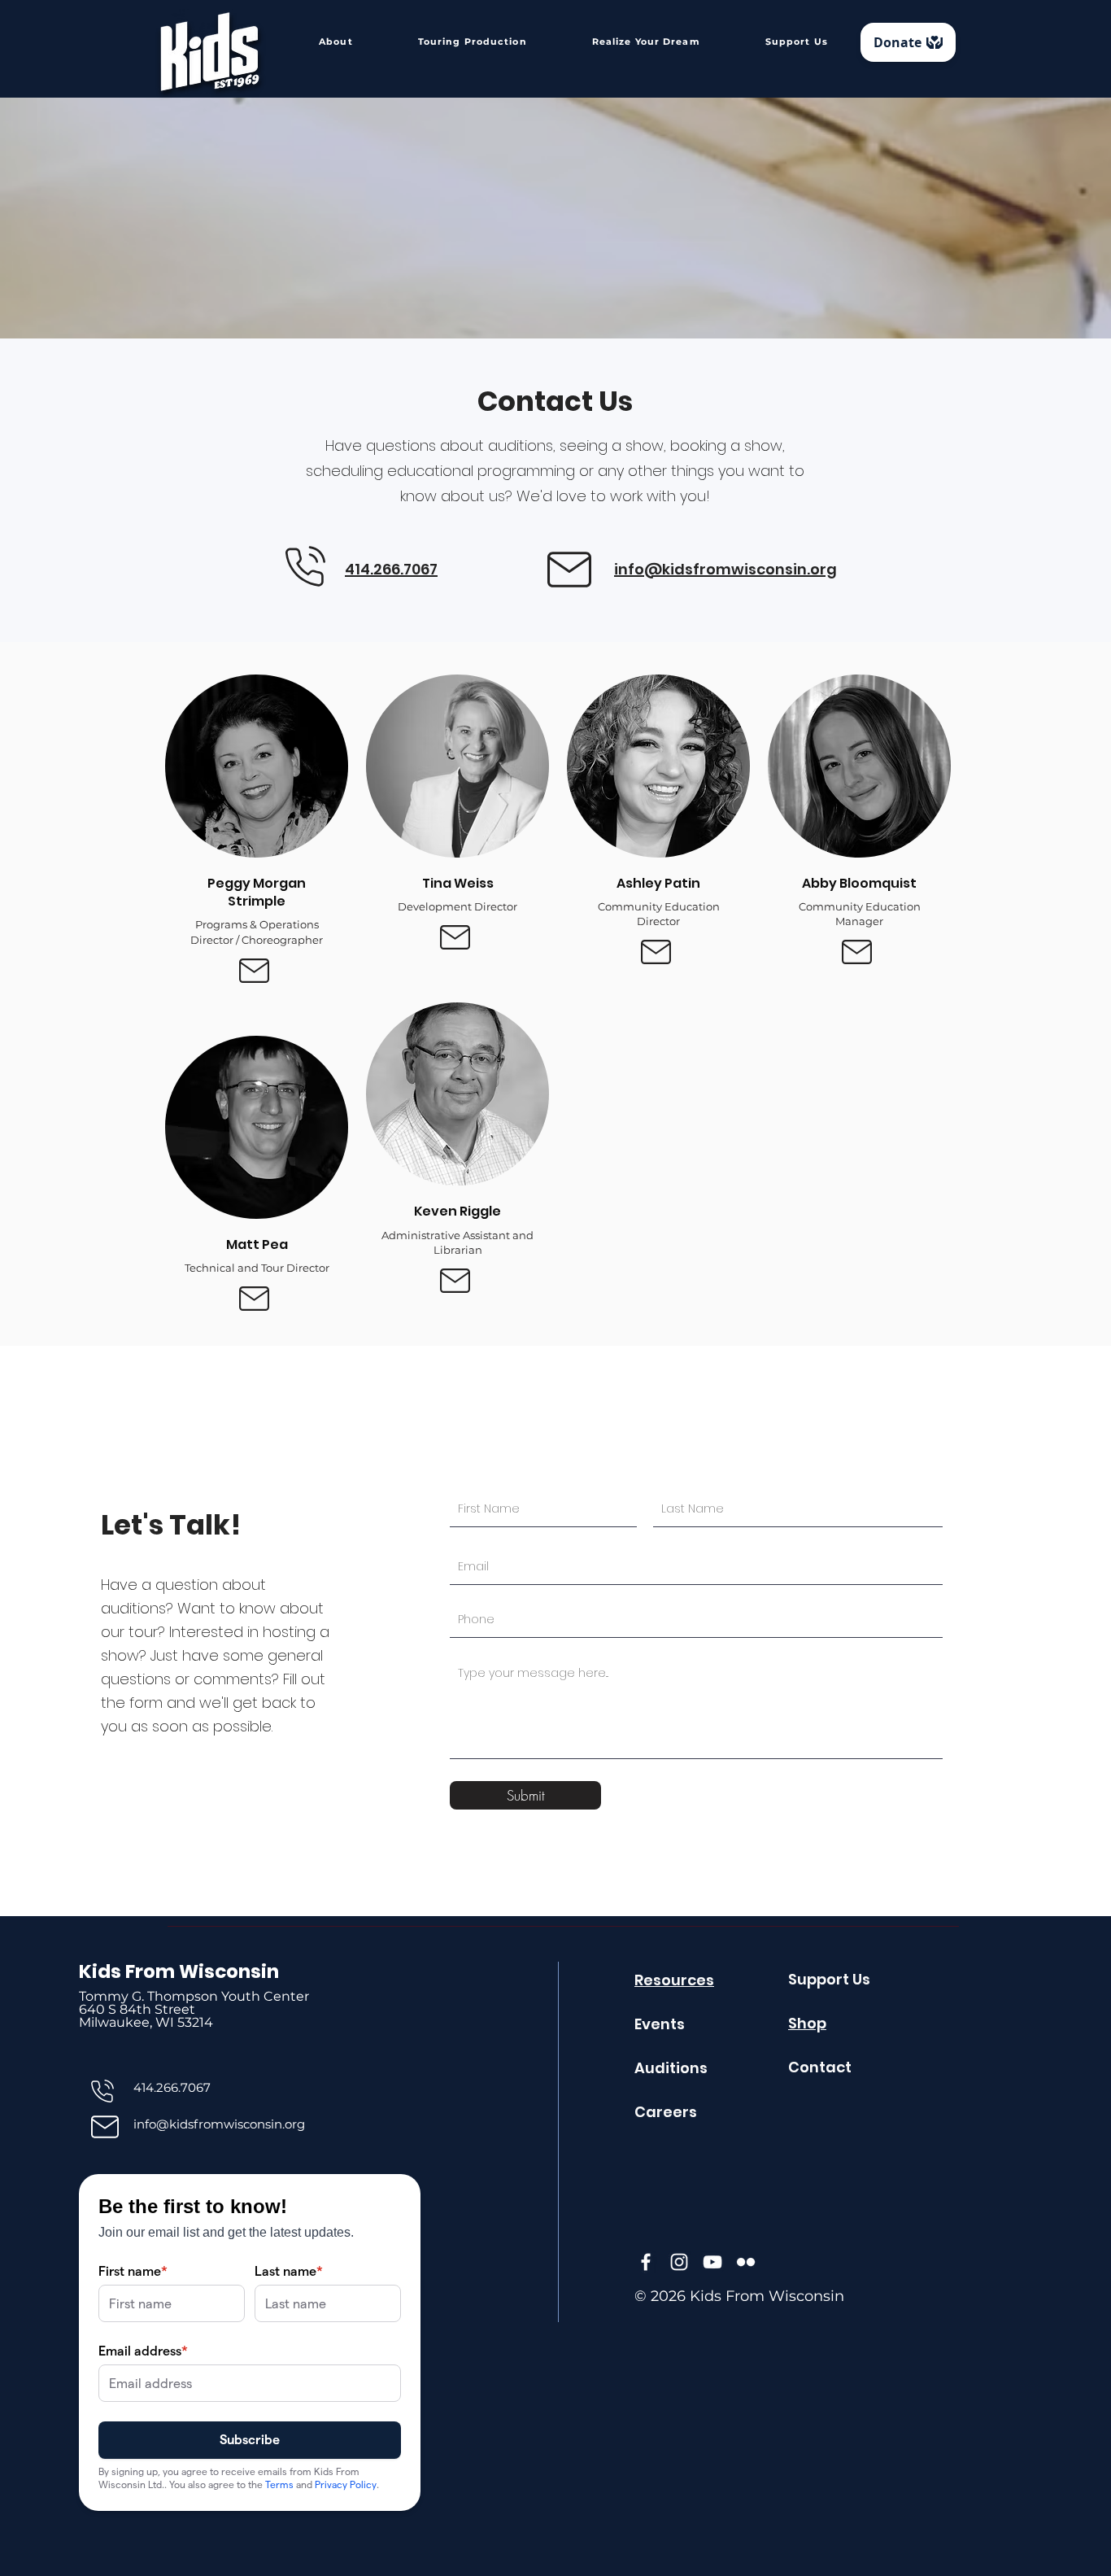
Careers (666, 2112)
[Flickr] (746, 2262)
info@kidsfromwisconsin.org (219, 2124)
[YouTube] (712, 2262)
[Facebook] (646, 2262)
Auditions (671, 2068)
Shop (807, 2023)
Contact (820, 2067)
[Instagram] (679, 2262)
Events (660, 2024)
